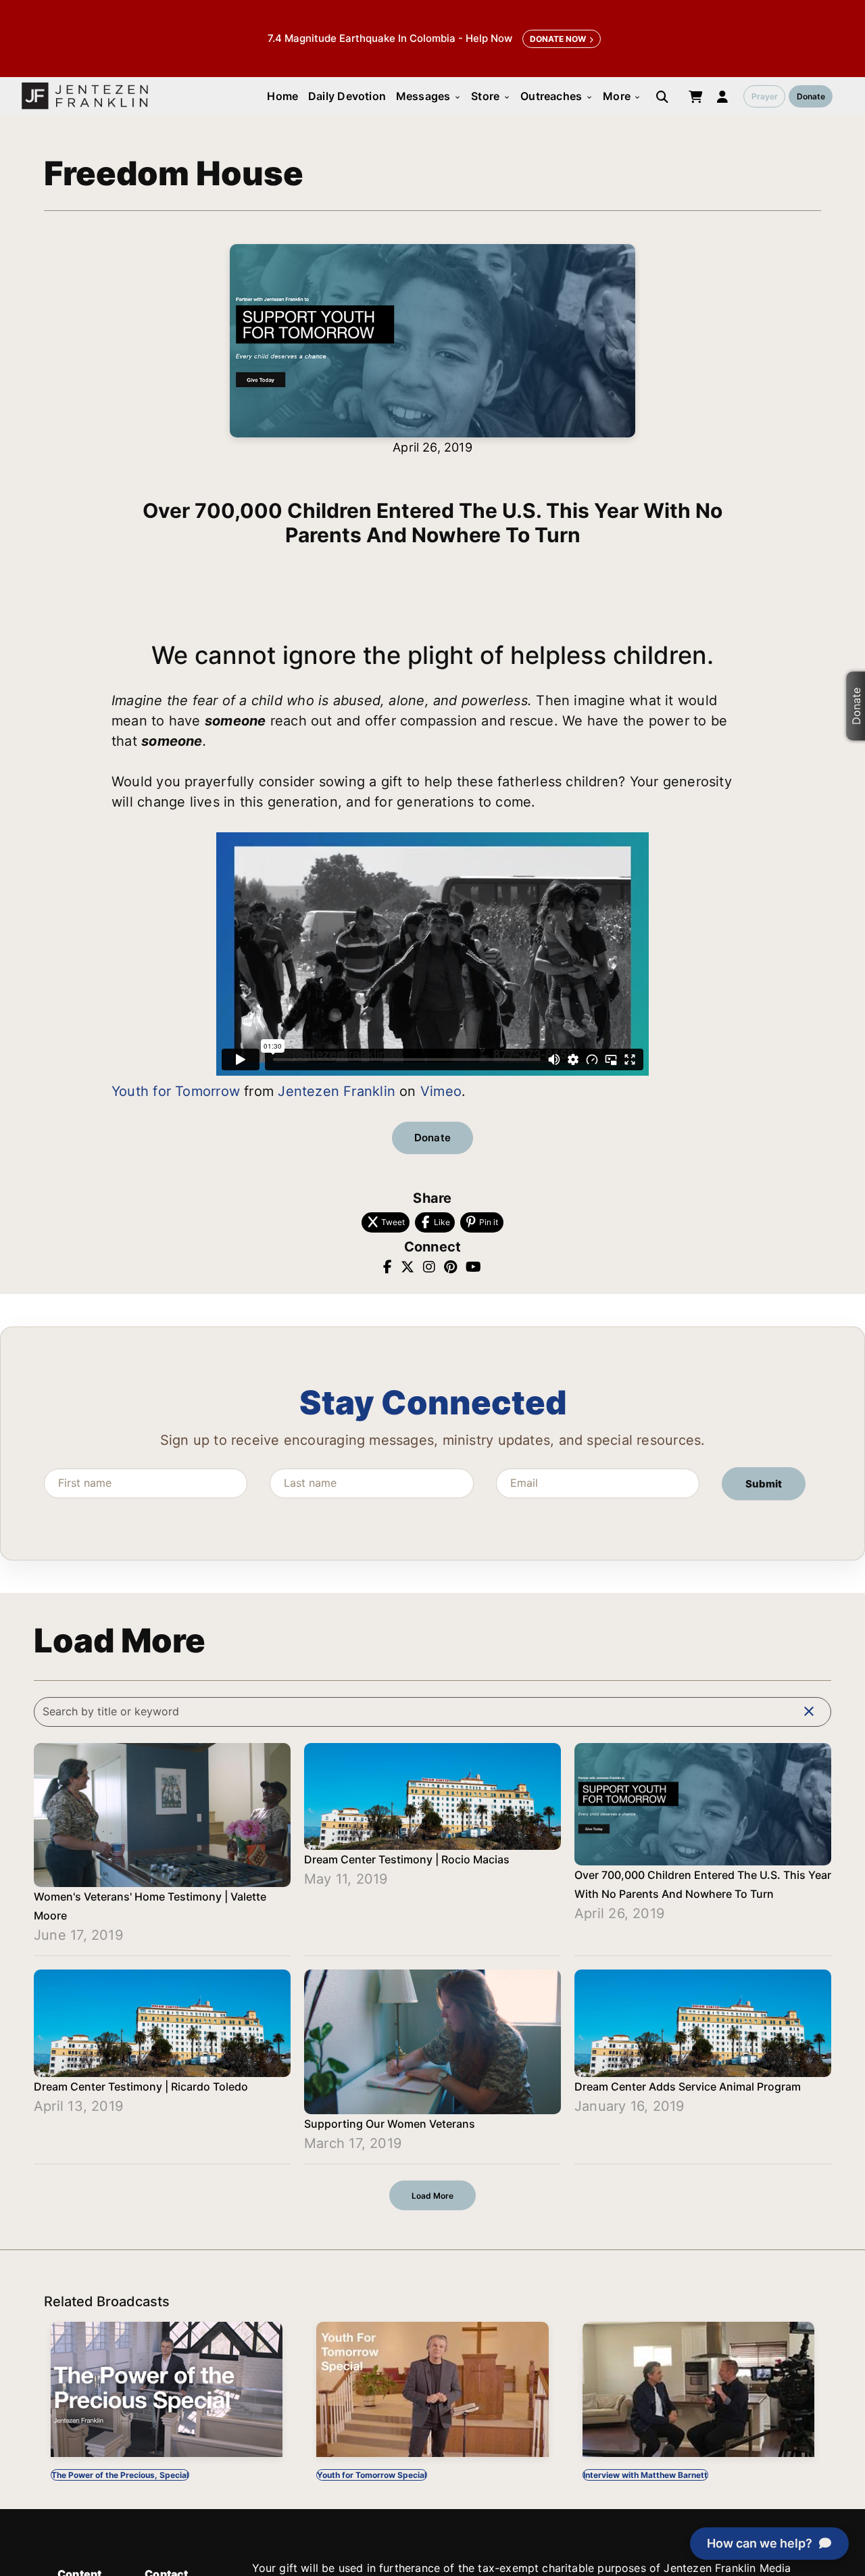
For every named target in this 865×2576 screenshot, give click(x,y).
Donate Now (558, 39)
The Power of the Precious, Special (120, 2475)
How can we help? (760, 2543)
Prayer (765, 96)
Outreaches (557, 96)
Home (282, 96)
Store (491, 96)
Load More (432, 2196)
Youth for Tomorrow (176, 1091)
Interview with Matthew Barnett (645, 2475)
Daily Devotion (347, 96)
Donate (811, 96)
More (622, 96)
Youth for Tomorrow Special (372, 2475)
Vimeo (441, 1091)
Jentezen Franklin (337, 1091)
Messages (429, 96)
